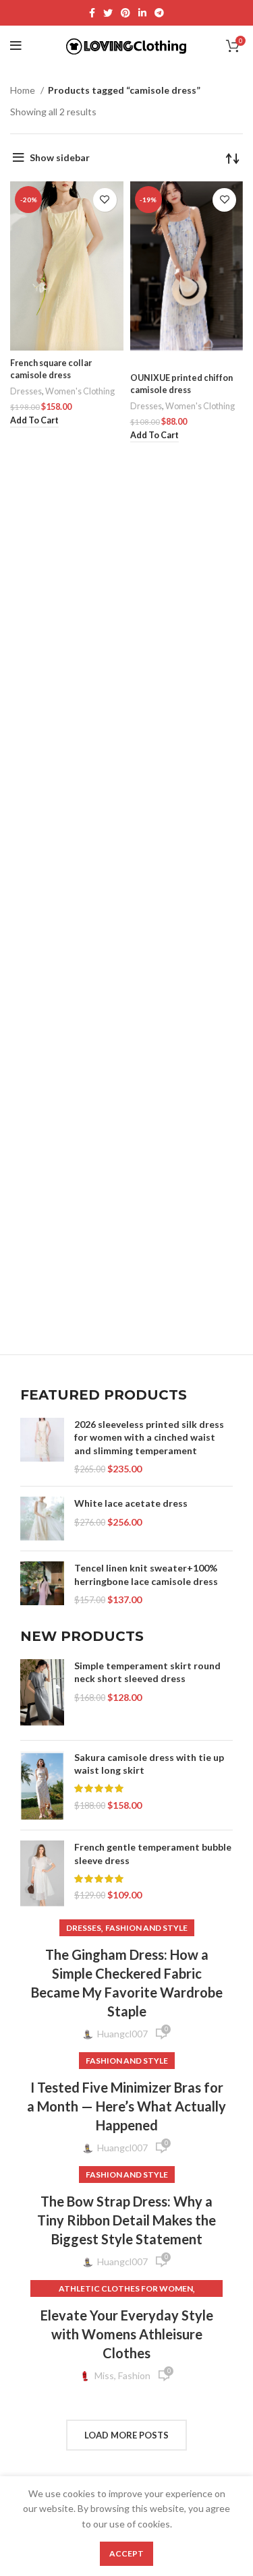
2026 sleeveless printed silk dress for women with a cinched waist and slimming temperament (149, 1437)
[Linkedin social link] (142, 13)
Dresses (26, 391)
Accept (126, 2553)
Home (24, 90)
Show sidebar (60, 157)
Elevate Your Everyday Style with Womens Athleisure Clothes (127, 2334)
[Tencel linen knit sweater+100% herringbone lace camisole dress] (42, 1584)
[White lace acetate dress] (42, 1519)
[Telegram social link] (159, 13)
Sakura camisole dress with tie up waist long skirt (149, 1764)
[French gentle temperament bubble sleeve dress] (42, 1874)
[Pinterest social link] (125, 13)
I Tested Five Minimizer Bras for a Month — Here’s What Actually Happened (126, 2106)
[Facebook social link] (92, 13)
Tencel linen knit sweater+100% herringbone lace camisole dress (146, 1575)
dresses (84, 1928)
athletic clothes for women (126, 2288)
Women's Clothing (80, 391)
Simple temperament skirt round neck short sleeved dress (147, 1672)
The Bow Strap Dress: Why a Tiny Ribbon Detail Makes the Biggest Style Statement (126, 2220)
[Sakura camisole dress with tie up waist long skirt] (42, 1786)
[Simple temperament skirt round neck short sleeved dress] (42, 1695)
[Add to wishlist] (105, 200)
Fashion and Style (146, 1928)
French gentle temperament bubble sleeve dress (153, 1854)
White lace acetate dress (131, 1503)
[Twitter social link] (108, 13)
